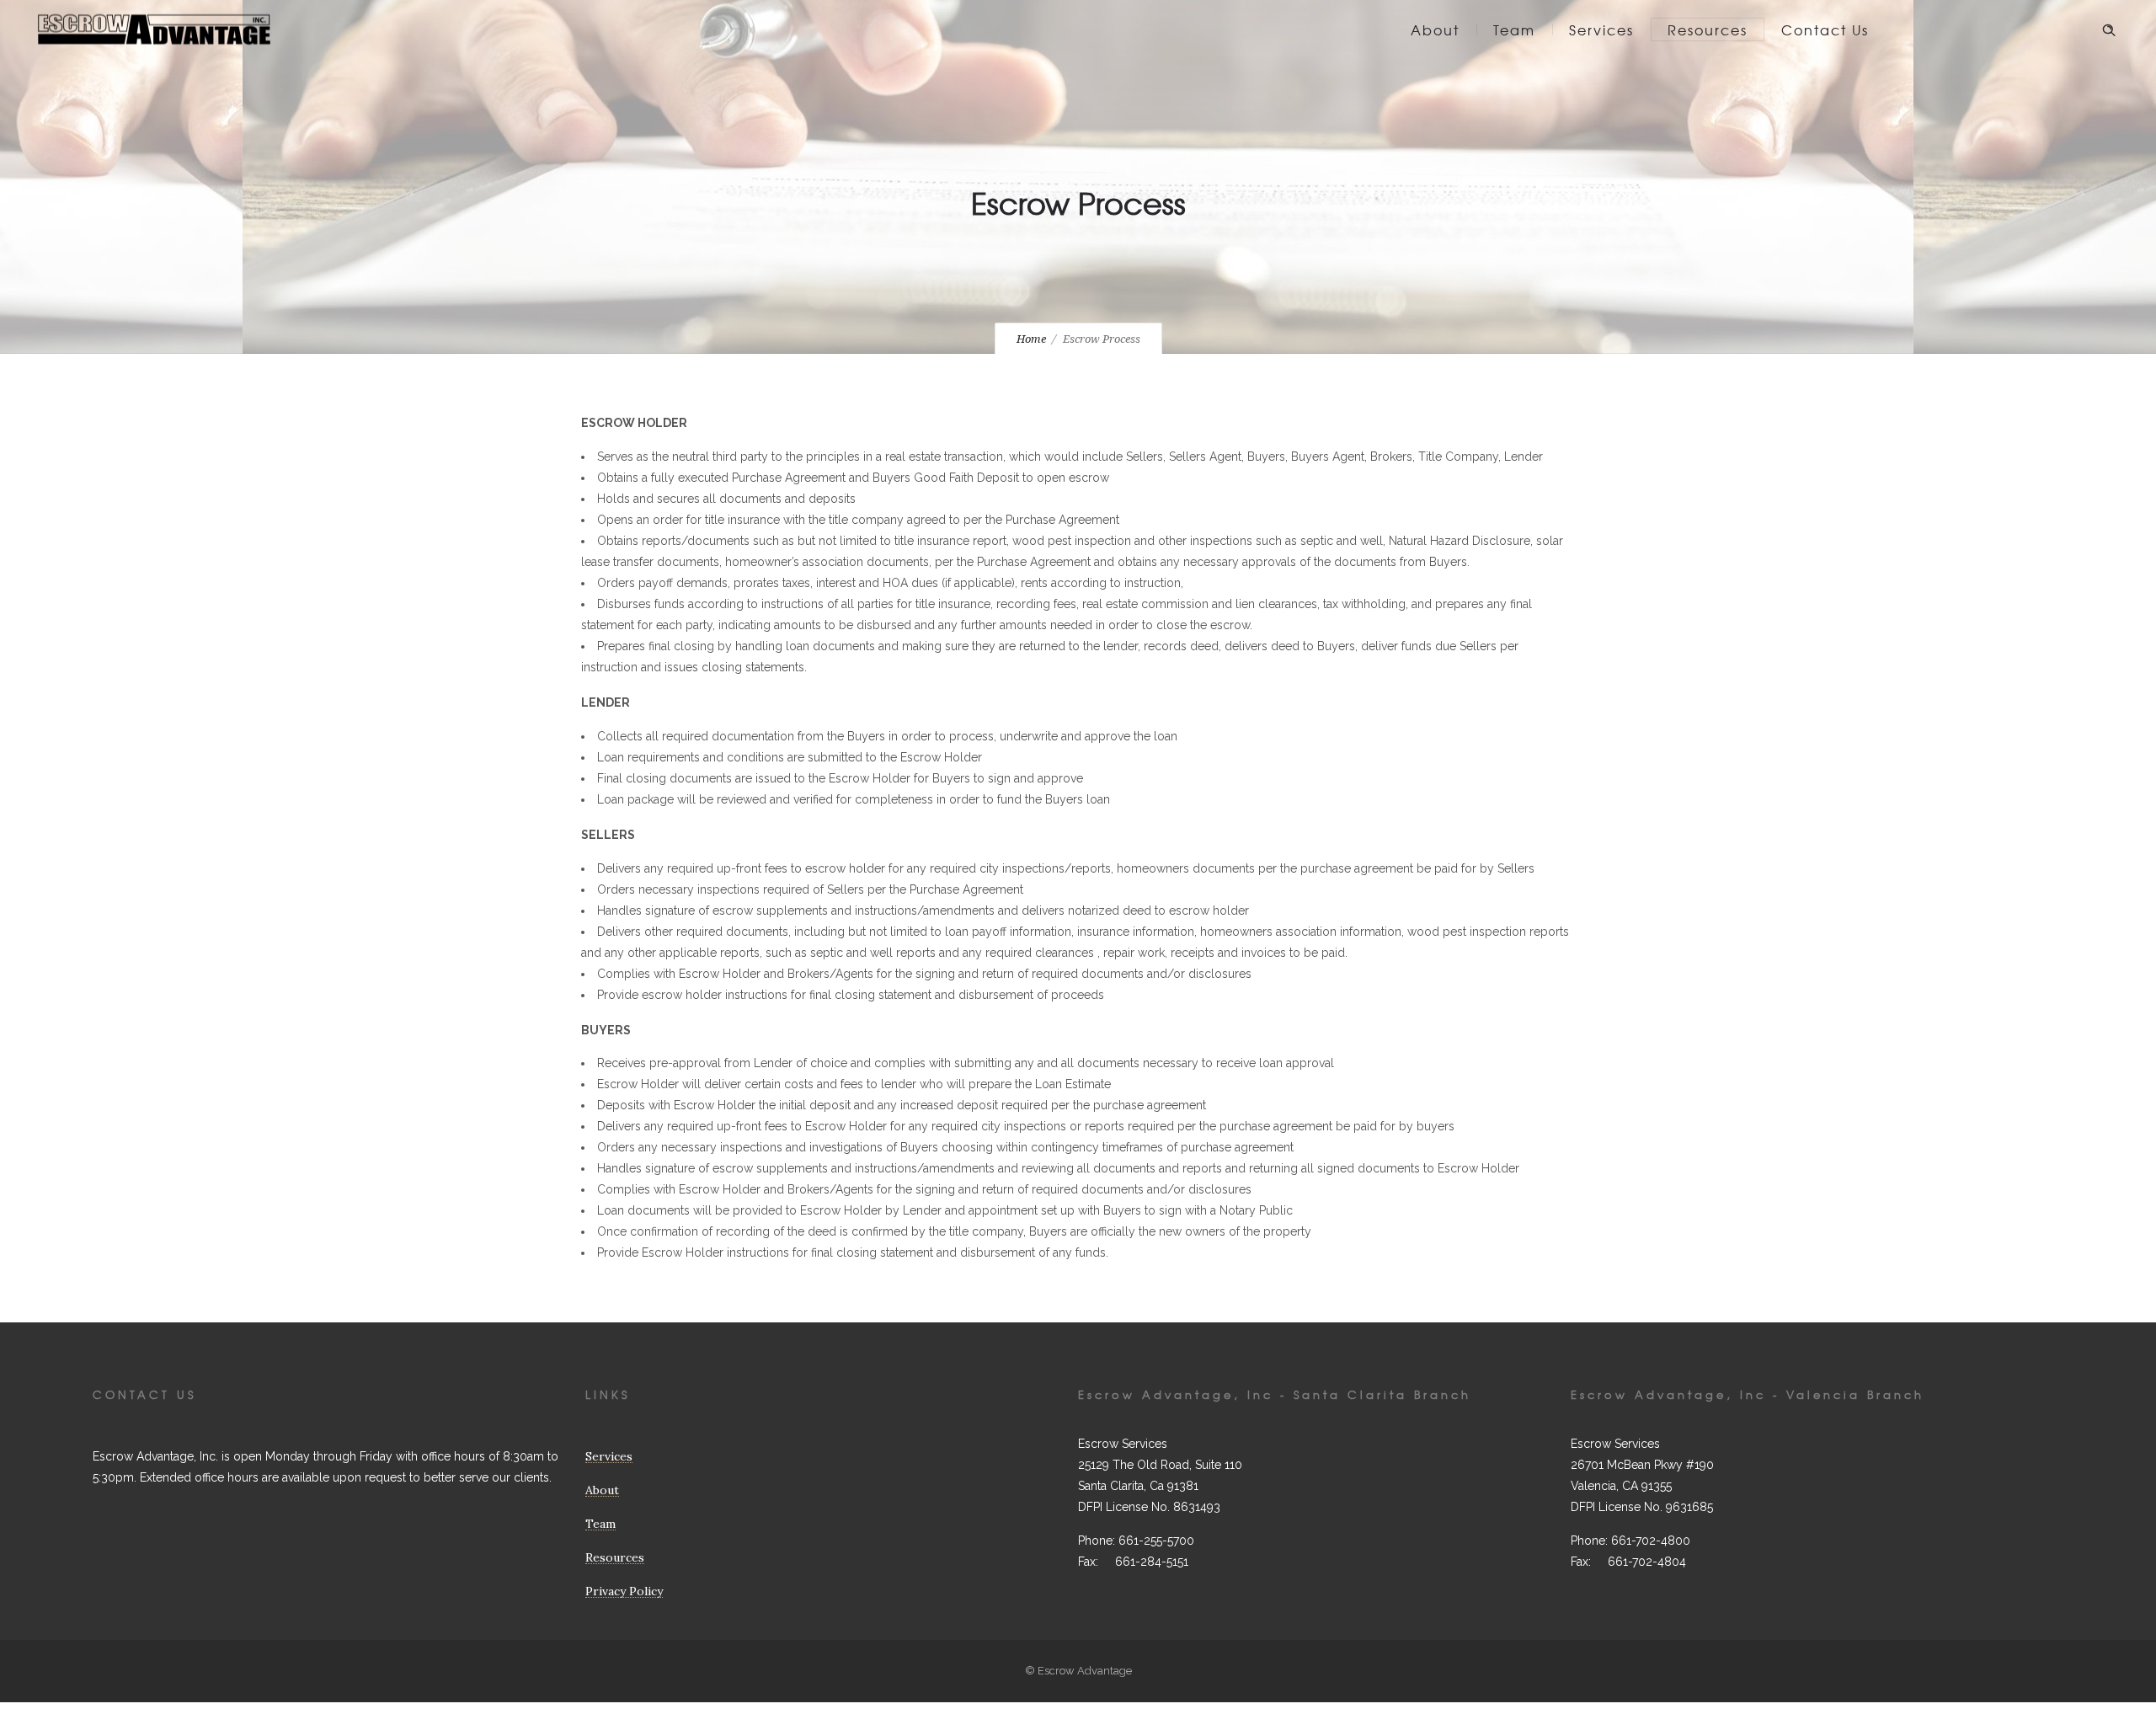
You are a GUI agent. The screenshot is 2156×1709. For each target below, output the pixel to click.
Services (1601, 29)
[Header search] (2109, 30)
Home (1031, 339)
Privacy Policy (624, 1591)
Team (1514, 29)
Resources (1708, 29)
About (1435, 29)
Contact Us (1825, 29)
